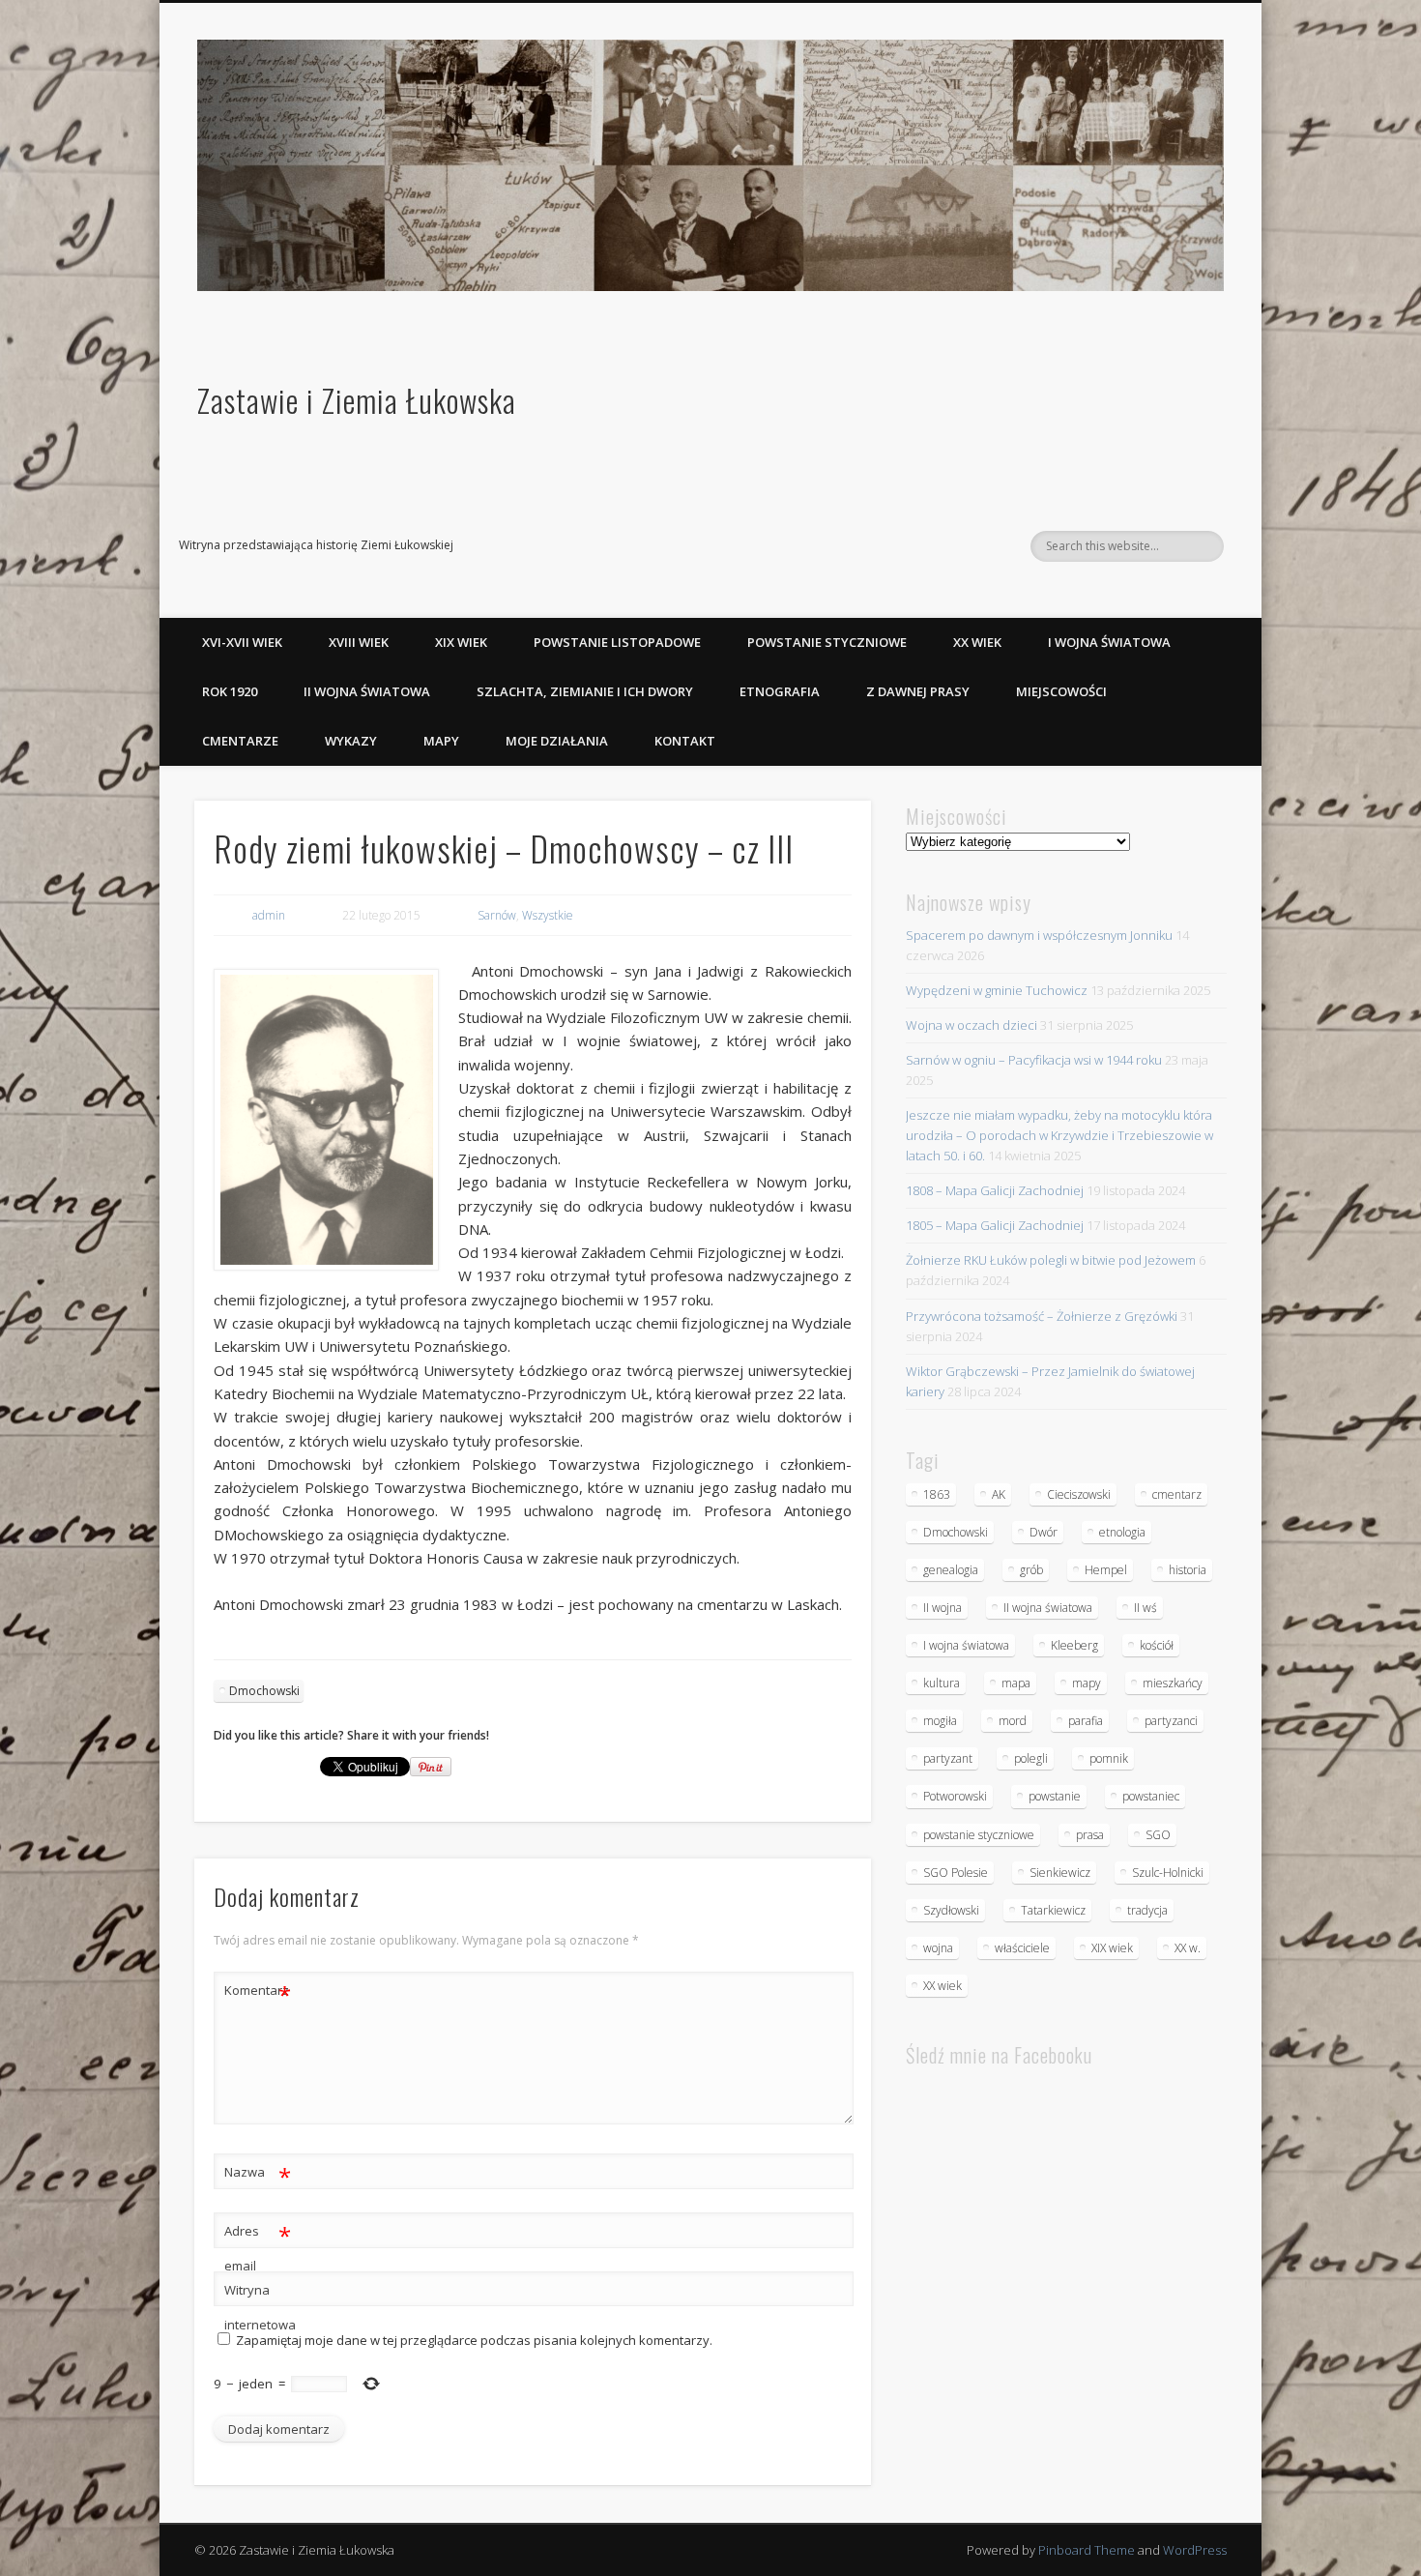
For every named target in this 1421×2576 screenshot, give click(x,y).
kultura (942, 1683)
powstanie (1055, 1796)
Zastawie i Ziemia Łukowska (357, 400)
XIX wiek (461, 642)
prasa (1090, 1835)
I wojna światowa (1109, 642)
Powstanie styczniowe (827, 642)
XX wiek (977, 642)
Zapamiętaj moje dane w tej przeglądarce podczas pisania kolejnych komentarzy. (474, 2340)
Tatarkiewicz (1053, 1910)
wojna (938, 1948)
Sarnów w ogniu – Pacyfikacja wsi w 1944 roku (1034, 1060)
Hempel (1106, 1570)
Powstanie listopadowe (617, 642)
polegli (1031, 1758)
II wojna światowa (367, 691)
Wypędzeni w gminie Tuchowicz (997, 990)
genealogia (951, 1570)
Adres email (258, 2247)
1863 (937, 1494)
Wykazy (351, 741)
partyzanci (1171, 1721)
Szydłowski (951, 1910)
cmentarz (1177, 1494)
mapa (1016, 1683)
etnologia (1122, 1532)
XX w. (1188, 1948)
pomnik (1109, 1758)
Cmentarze (240, 741)
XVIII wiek (359, 642)
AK (999, 1494)
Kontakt (685, 741)
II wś (1145, 1608)
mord (1013, 1721)
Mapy (441, 741)
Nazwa (258, 2175)
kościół (1157, 1645)
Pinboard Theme (1087, 2550)
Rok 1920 (230, 691)
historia (1188, 1570)
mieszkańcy (1173, 1683)
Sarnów (497, 915)
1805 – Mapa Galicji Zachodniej (995, 1225)
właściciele (1022, 1948)
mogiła (940, 1721)
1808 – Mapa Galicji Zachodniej (995, 1190)
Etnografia (780, 691)
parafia (1086, 1721)
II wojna (942, 1608)
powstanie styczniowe (979, 1835)
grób (1031, 1570)
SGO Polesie (956, 1873)
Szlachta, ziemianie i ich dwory (585, 691)
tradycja (1147, 1910)
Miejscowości (1061, 691)
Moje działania (557, 741)
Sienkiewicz (1060, 1873)
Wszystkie (548, 915)
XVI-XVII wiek (242, 642)
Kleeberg (1074, 1645)
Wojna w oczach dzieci (971, 1025)
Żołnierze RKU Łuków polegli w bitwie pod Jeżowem (1051, 1260)
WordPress (1195, 2550)
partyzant (948, 1758)
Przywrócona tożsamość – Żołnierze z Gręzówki (1042, 1316)
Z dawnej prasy (918, 691)
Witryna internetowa (258, 2307)
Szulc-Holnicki (1168, 1873)
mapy (1087, 1683)
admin (269, 915)
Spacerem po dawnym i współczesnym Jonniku (1039, 935)
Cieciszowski (1079, 1494)
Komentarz (258, 1993)
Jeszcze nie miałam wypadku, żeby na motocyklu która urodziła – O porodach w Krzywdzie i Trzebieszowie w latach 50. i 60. (1059, 1135)
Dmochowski (264, 1691)
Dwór (1044, 1532)
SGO (1158, 1835)
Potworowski (955, 1796)
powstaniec (1151, 1796)
